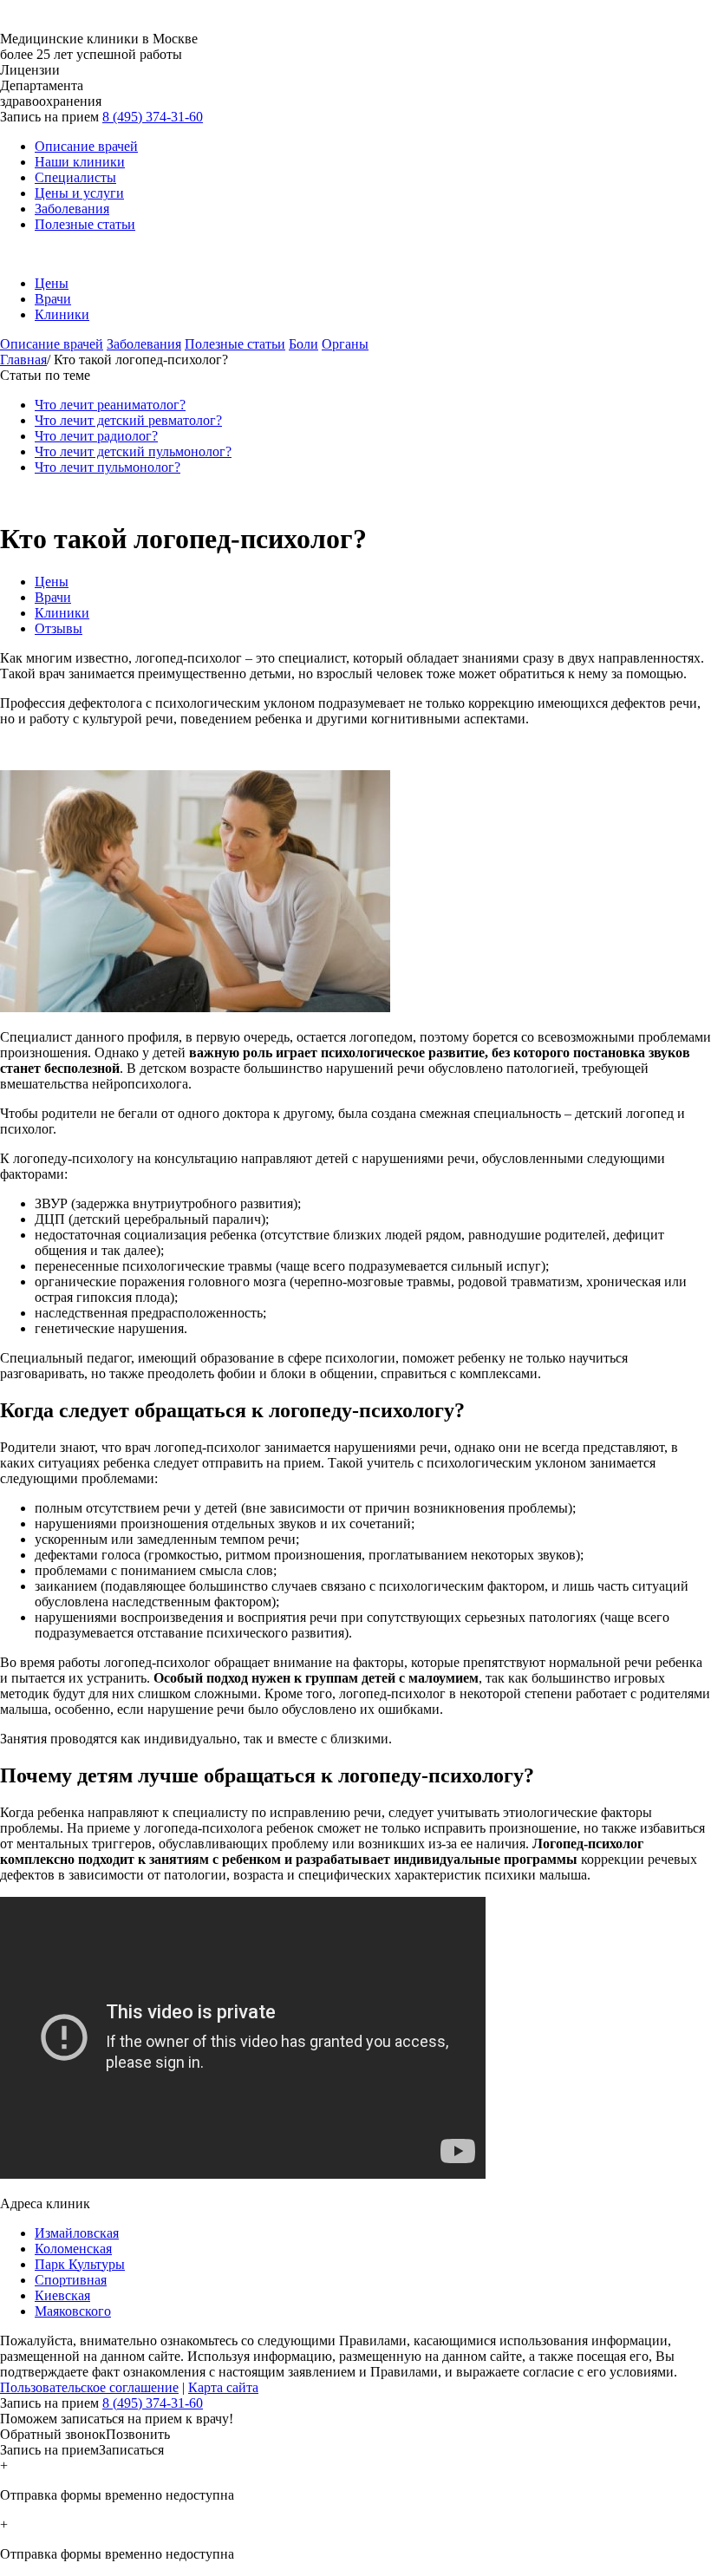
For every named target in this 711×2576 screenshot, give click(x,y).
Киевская (62, 2295)
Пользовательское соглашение (89, 2387)
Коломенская (73, 2249)
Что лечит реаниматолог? (110, 405)
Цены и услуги (79, 193)
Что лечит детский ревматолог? (128, 420)
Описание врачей (86, 146)
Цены (52, 283)
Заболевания (72, 209)
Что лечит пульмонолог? (108, 467)
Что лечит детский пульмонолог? (133, 451)
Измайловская (77, 2233)
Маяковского (73, 2311)
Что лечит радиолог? (96, 436)
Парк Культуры (80, 2264)
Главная (23, 360)
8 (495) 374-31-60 (153, 117)
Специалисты (75, 177)
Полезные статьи (85, 224)
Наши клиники (80, 162)
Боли (303, 344)
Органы (345, 344)
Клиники (62, 314)
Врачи (53, 299)
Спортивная (71, 2280)
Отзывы (59, 628)
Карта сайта (223, 2387)
